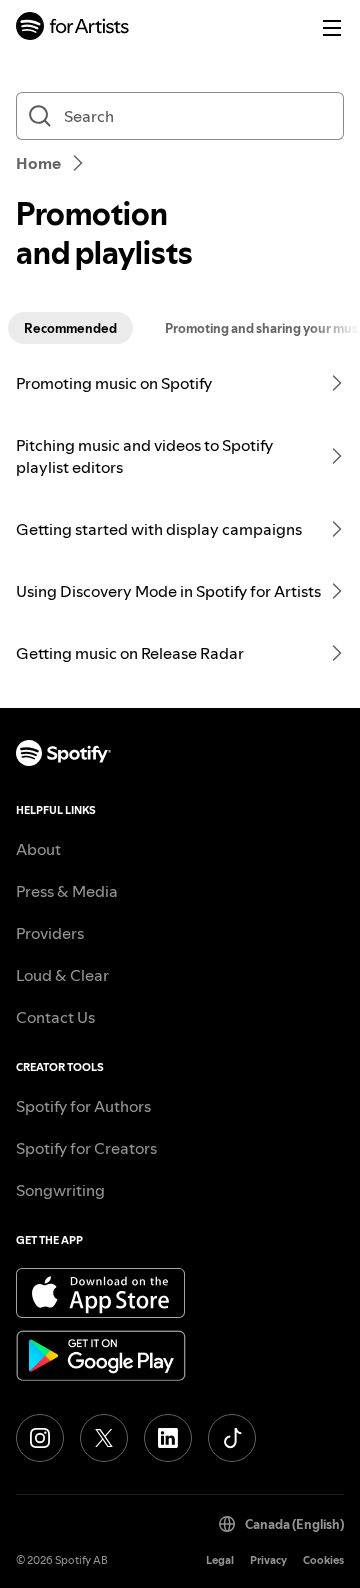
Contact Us (55, 1017)
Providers (50, 933)
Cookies (323, 1560)
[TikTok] (232, 1438)
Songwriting (60, 1190)
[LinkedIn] (168, 1438)
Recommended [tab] (70, 328)
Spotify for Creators (86, 1148)
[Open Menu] (332, 28)
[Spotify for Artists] (73, 28)
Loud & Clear (62, 975)
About (38, 849)
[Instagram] (40, 1438)
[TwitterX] (104, 1438)
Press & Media (67, 891)
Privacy (268, 1560)
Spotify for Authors (83, 1106)
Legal (220, 1560)
